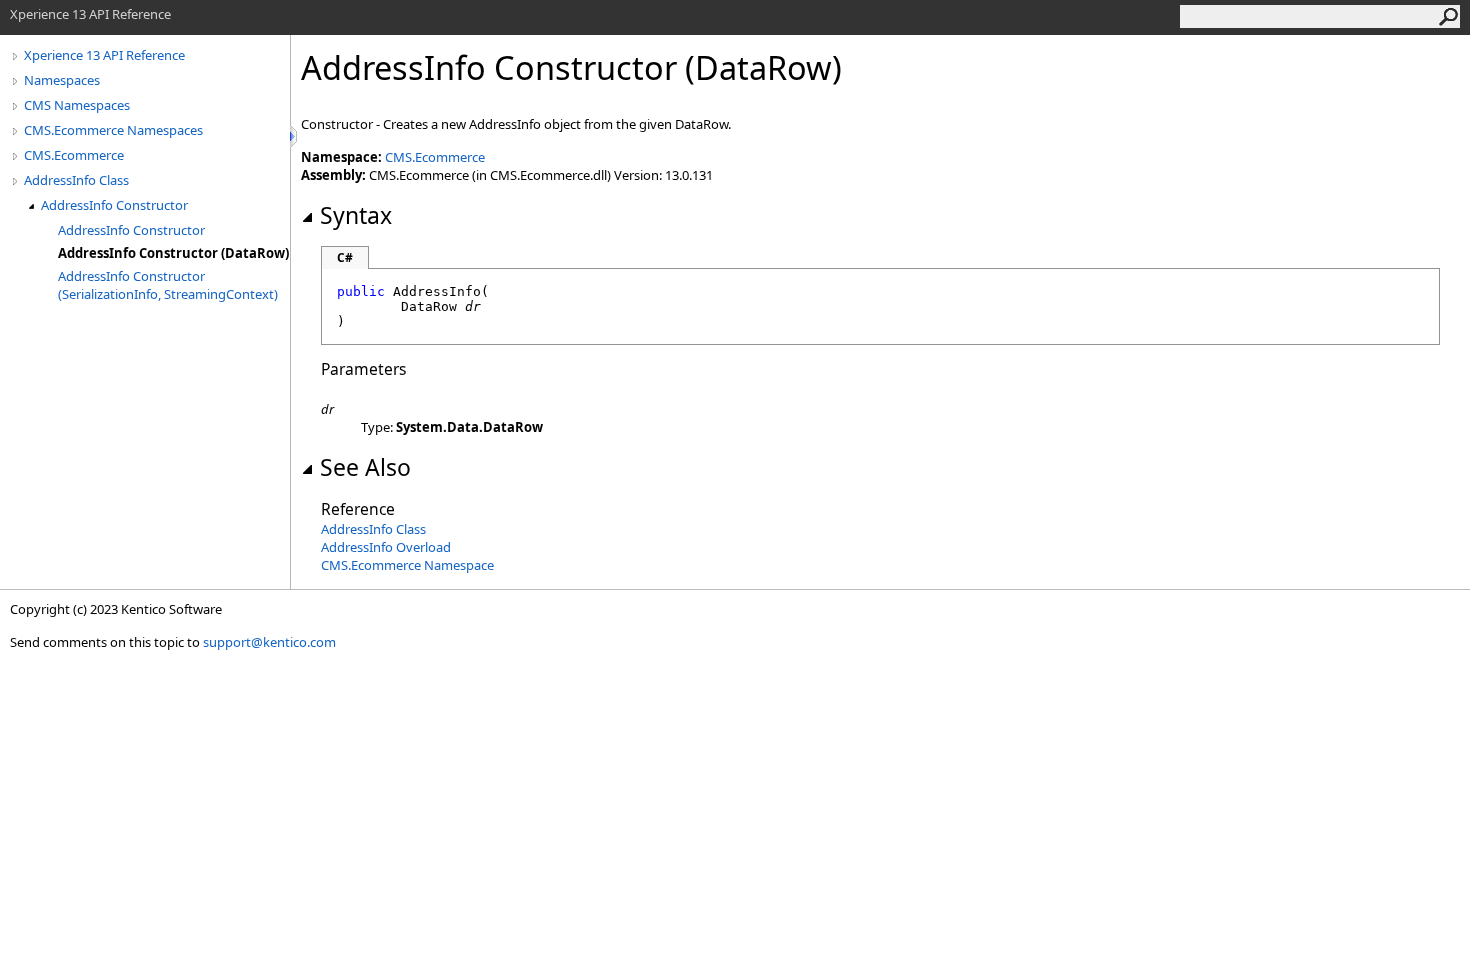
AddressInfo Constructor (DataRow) (173, 253)
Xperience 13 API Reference (104, 55)
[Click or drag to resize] (295, 136)
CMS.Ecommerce (74, 155)
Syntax (356, 215)
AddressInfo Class (76, 180)
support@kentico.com (269, 642)
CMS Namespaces (77, 105)
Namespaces (62, 80)
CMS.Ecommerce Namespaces (113, 130)
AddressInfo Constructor (114, 205)
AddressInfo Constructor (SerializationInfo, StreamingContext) (168, 285)
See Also (365, 467)
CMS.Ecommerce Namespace (407, 565)
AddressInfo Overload (386, 547)
